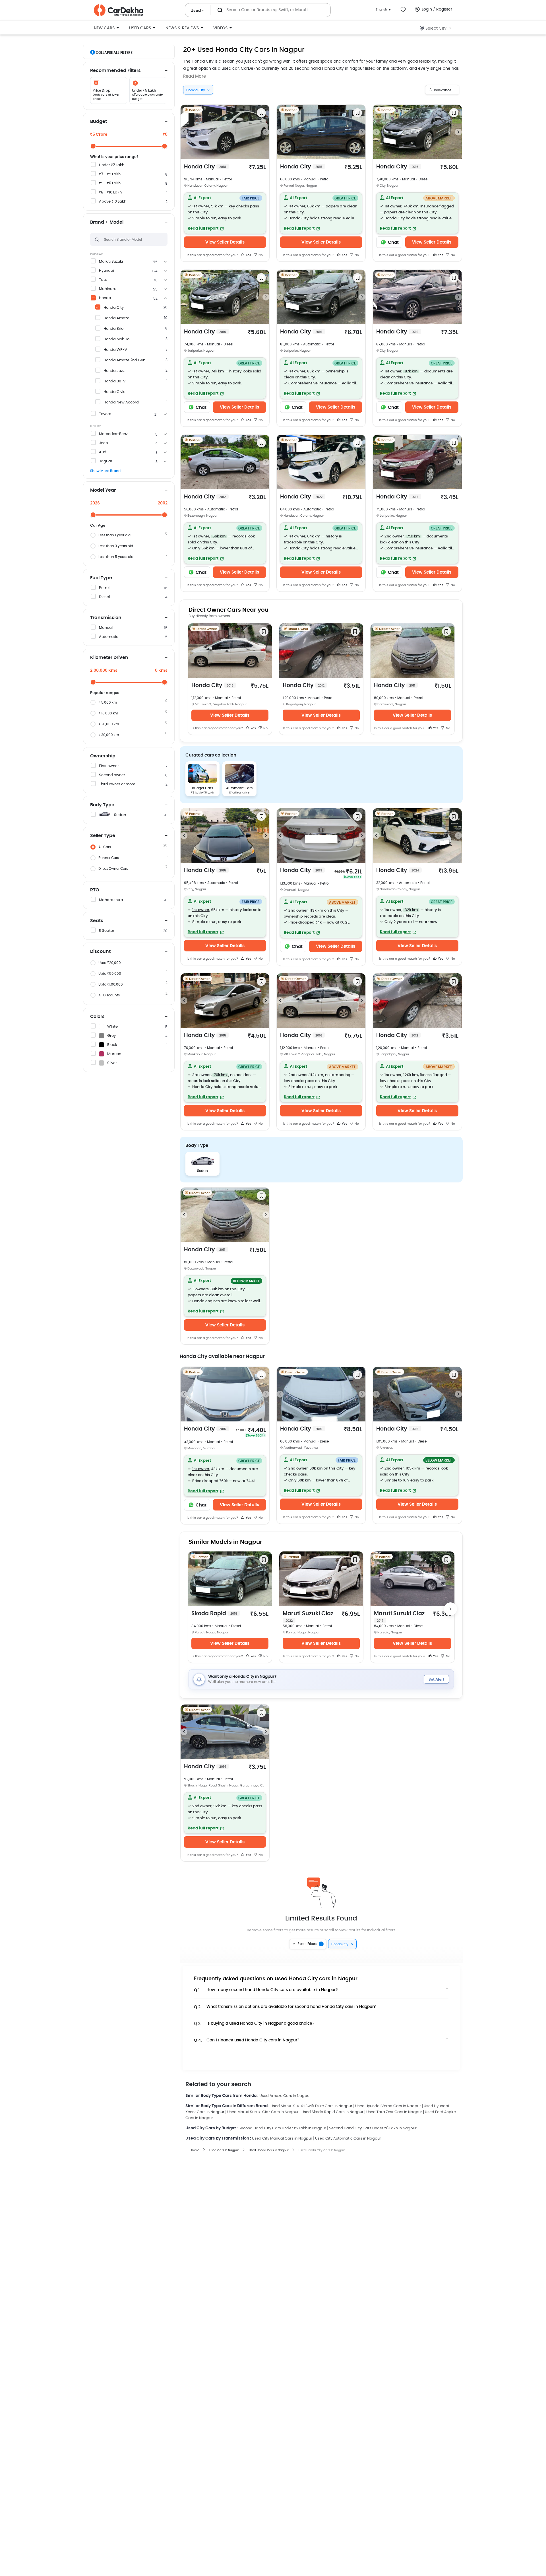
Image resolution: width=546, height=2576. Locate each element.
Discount (100, 951)
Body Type (102, 805)
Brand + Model (107, 222)
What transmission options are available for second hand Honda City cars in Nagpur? (285, 2007)
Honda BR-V (115, 381)
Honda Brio (113, 329)
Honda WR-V (115, 350)
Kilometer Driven (109, 658)
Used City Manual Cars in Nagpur (282, 2139)
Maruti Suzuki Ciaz (308, 1617)
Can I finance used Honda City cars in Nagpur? (247, 2040)
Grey (111, 1036)
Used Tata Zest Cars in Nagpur (394, 2112)
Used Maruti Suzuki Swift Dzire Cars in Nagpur (311, 2106)
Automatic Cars (239, 788)
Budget (99, 121)
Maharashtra (111, 900)
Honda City (114, 308)
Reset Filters (310, 1944)
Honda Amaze (116, 318)
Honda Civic (114, 392)
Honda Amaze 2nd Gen (124, 360)
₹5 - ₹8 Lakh (110, 183)
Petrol (104, 588)
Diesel (104, 597)
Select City (436, 28)
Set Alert (436, 1680)
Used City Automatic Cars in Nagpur (348, 2139)
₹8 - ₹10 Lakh (110, 192)
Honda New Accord (121, 402)
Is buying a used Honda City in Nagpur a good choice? (254, 2024)
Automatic (109, 637)
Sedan (120, 815)
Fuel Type (101, 578)
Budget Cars (202, 788)
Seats (97, 921)
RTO (95, 890)
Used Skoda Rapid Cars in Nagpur (332, 2112)
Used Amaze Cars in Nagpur (285, 2096)
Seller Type (103, 836)
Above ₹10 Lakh (113, 202)
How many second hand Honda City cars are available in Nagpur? (266, 1990)
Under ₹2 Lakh (112, 165)
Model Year (103, 490)
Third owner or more (117, 784)
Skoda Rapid (214, 1614)
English (381, 10)
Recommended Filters (115, 71)
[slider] (93, 146)
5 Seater (107, 931)
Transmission (106, 618)
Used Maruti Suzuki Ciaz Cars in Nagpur (263, 2112)
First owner (109, 766)
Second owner (112, 775)
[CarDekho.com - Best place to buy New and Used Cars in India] (119, 10)
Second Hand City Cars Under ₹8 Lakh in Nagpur (373, 2128)
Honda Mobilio (116, 339)
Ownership (103, 756)
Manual (106, 628)
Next (266, 132)
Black (112, 1045)
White (112, 1027)
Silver (112, 1063)
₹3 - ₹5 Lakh (110, 174)
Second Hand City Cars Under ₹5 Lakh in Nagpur (282, 2128)
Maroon (114, 1054)
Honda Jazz (114, 371)
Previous (184, 132)
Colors (97, 1017)
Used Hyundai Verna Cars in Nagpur (388, 2106)
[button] (225, 213)
